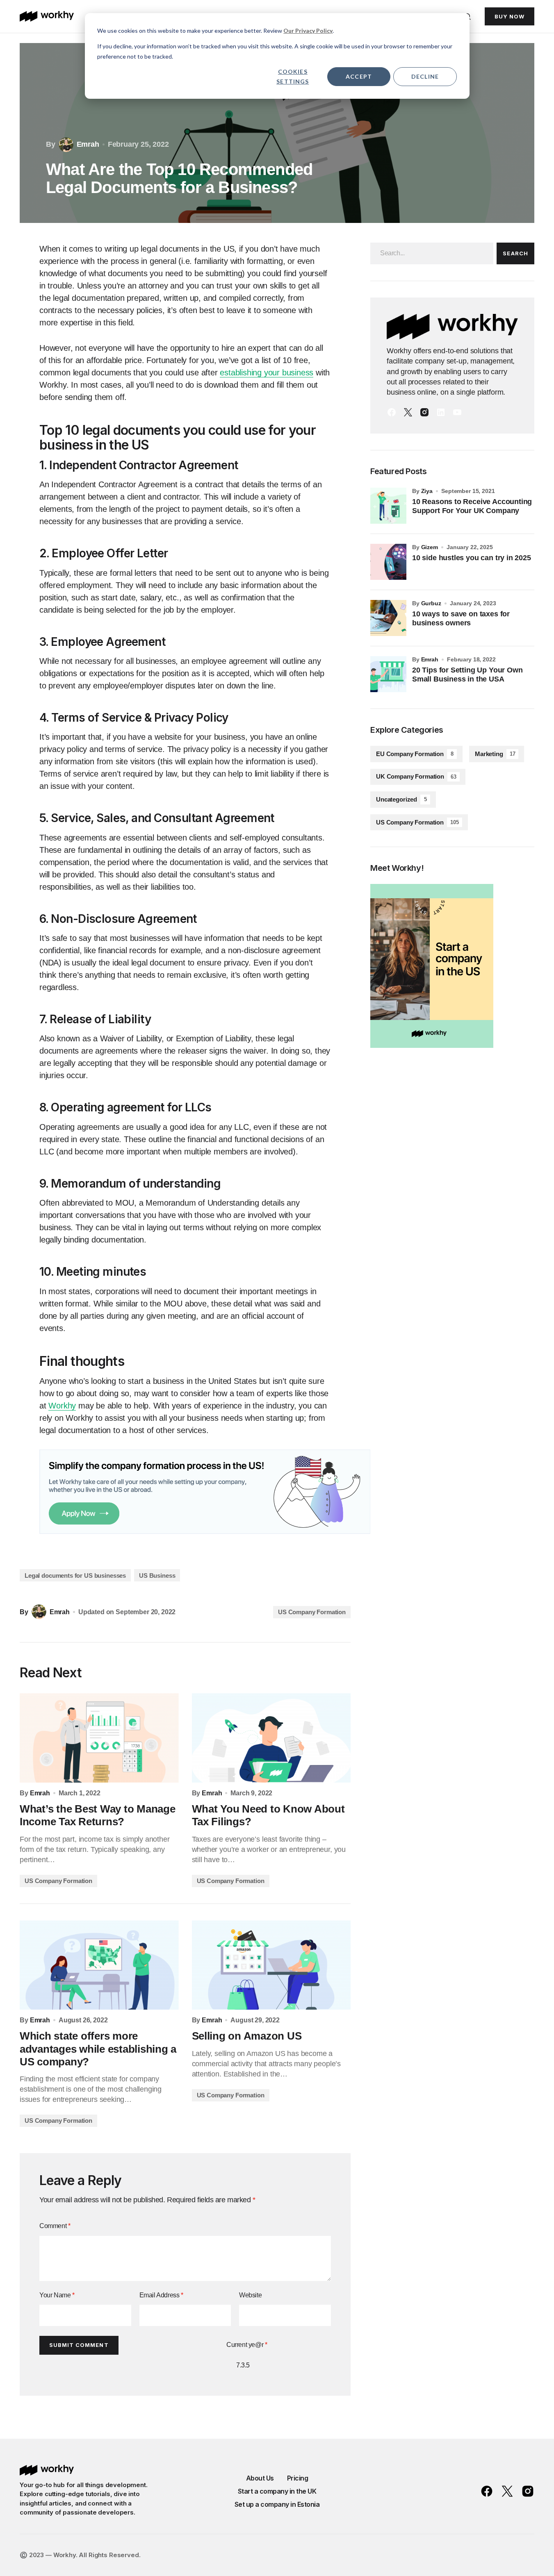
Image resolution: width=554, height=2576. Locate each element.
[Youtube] (457, 412)
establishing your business (267, 373)
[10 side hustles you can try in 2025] (388, 562)
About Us (260, 2478)
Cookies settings (293, 77)
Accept (359, 76)
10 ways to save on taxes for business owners (461, 618)
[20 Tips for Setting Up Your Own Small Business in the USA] (388, 674)
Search (515, 253)
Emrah (430, 659)
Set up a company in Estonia (277, 2504)
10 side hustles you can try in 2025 (472, 558)
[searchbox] (432, 253)
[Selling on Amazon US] (271, 1965)
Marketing (495, 754)
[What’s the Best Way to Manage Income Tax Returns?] (99, 1738)
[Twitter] (408, 412)
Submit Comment (79, 2345)
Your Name (57, 2295)
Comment (55, 2226)
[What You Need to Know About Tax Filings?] (271, 1738)
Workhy (62, 1406)
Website (250, 2295)
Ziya (427, 491)
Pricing (298, 2478)
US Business (157, 1575)
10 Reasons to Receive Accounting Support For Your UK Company (472, 506)
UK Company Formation (416, 776)
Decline (425, 76)
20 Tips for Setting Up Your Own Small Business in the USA (467, 675)
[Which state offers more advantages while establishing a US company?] (99, 1965)
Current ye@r (247, 2345)
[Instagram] (424, 412)
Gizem (430, 547)
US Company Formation (312, 1612)
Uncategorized (401, 799)
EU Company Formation (415, 754)
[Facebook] (392, 412)
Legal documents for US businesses (75, 1575)
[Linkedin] (441, 412)
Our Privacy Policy (308, 31)
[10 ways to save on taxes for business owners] (388, 618)
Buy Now (510, 16)
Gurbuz (431, 603)
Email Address (161, 2295)
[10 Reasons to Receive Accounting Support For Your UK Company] (388, 506)
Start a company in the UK (277, 2491)
